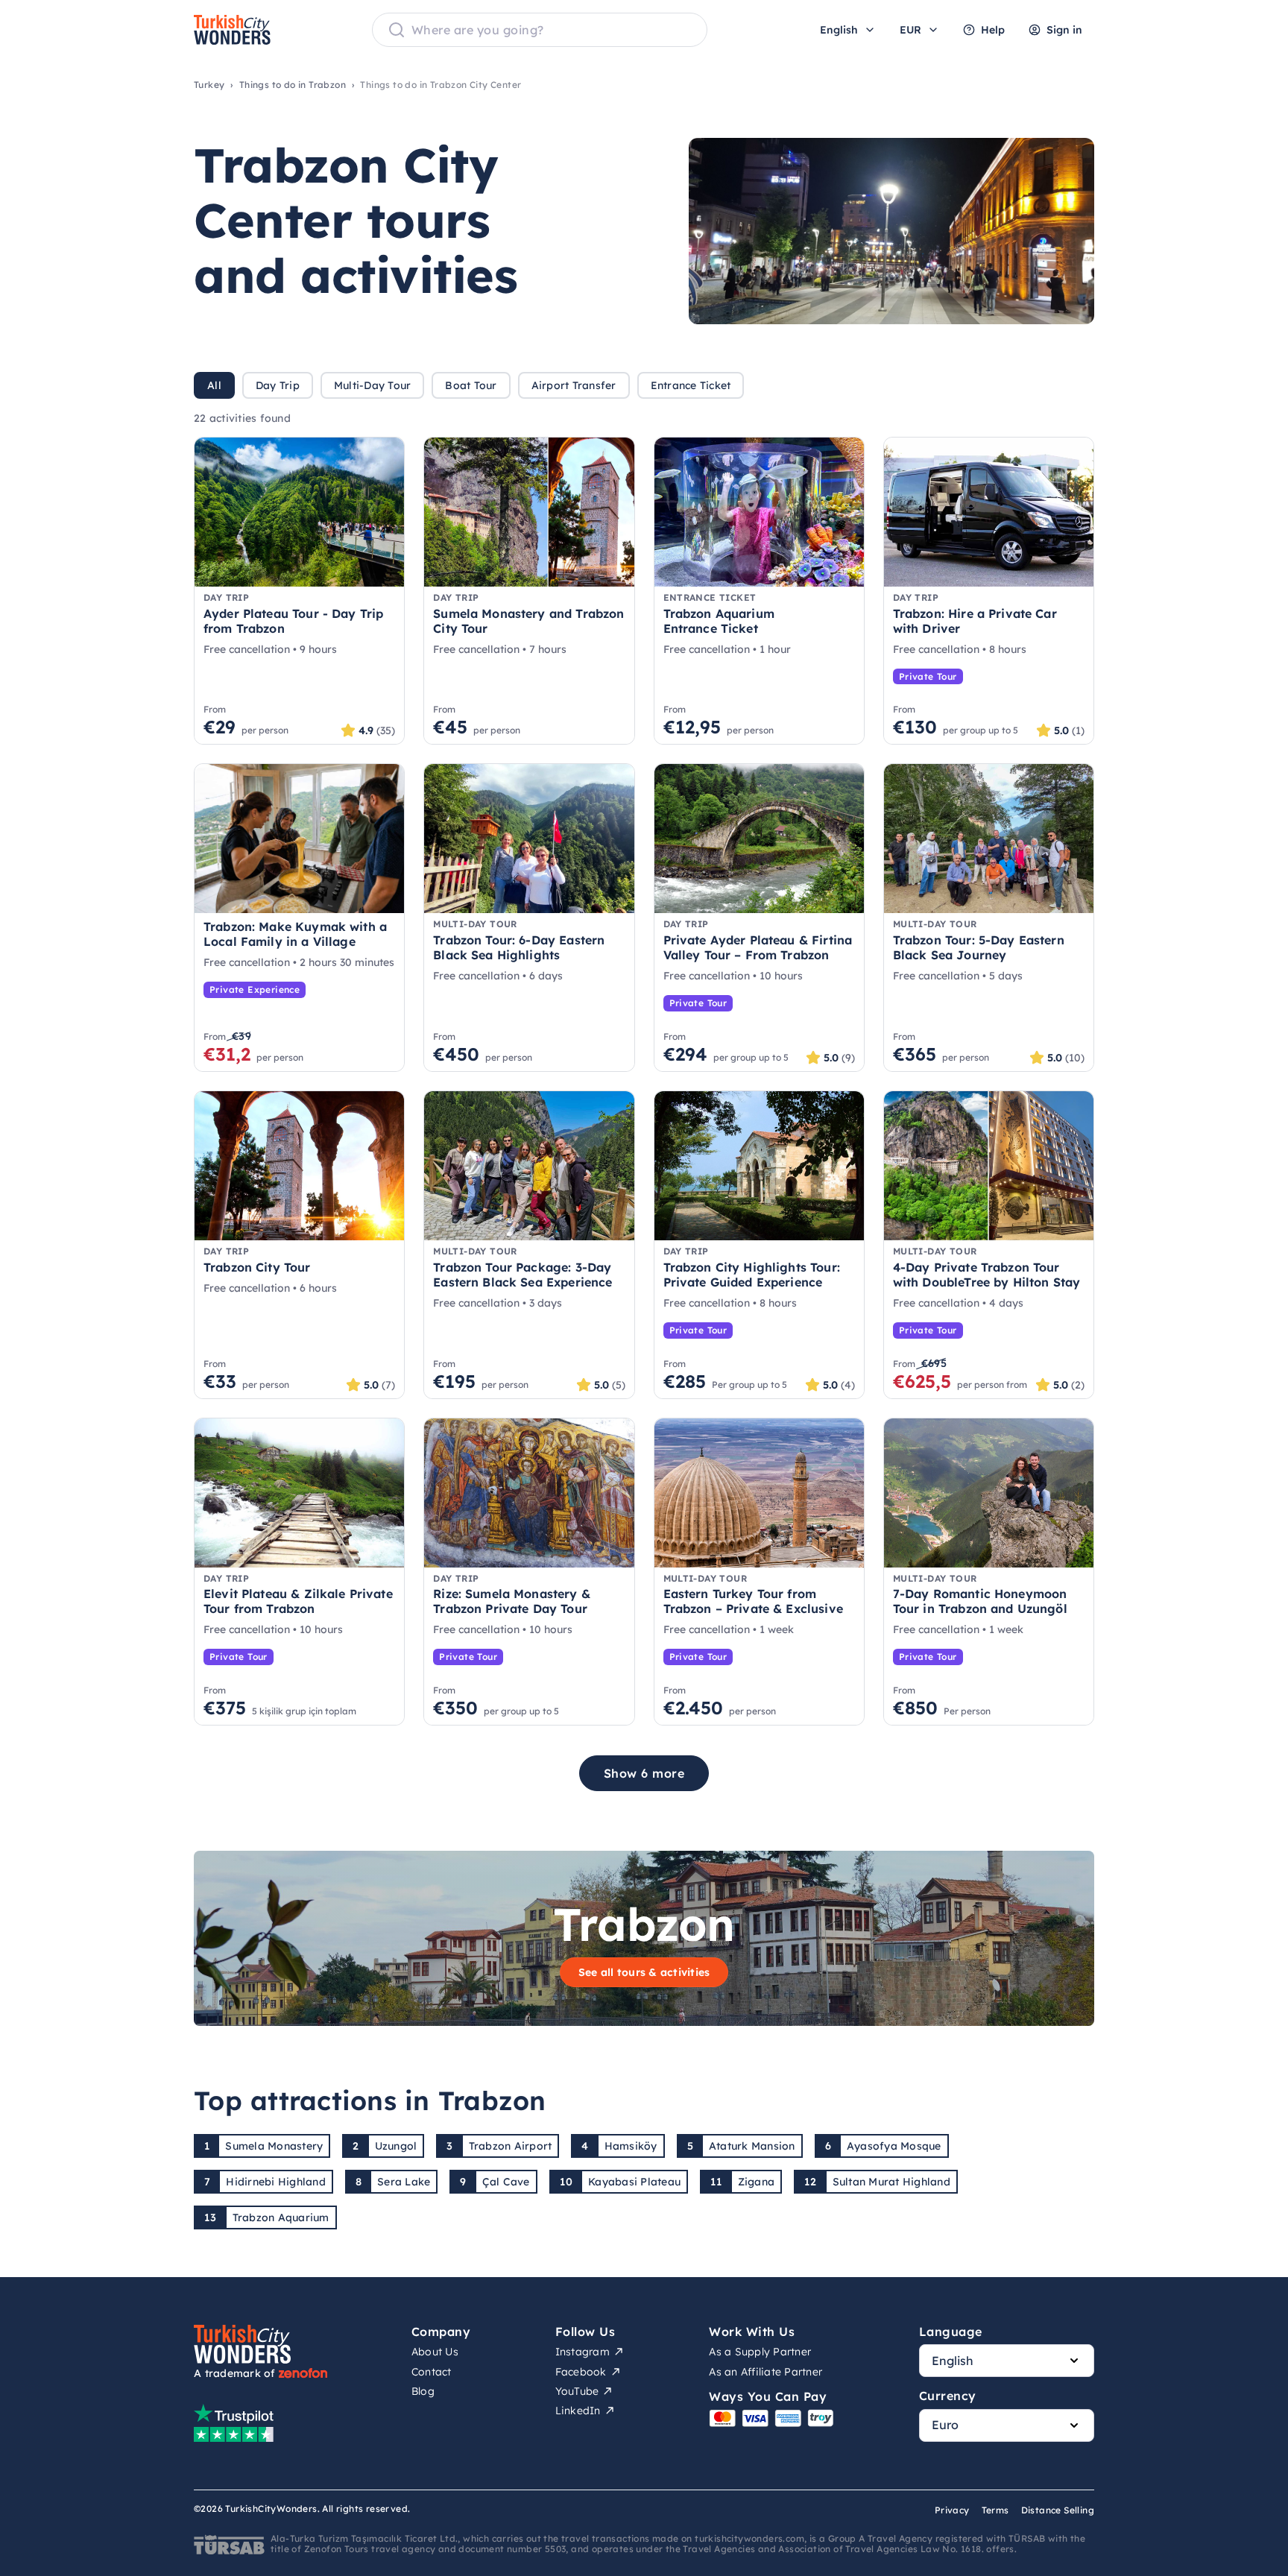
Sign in (1064, 30)
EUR (910, 30)
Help (993, 30)
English (839, 30)
